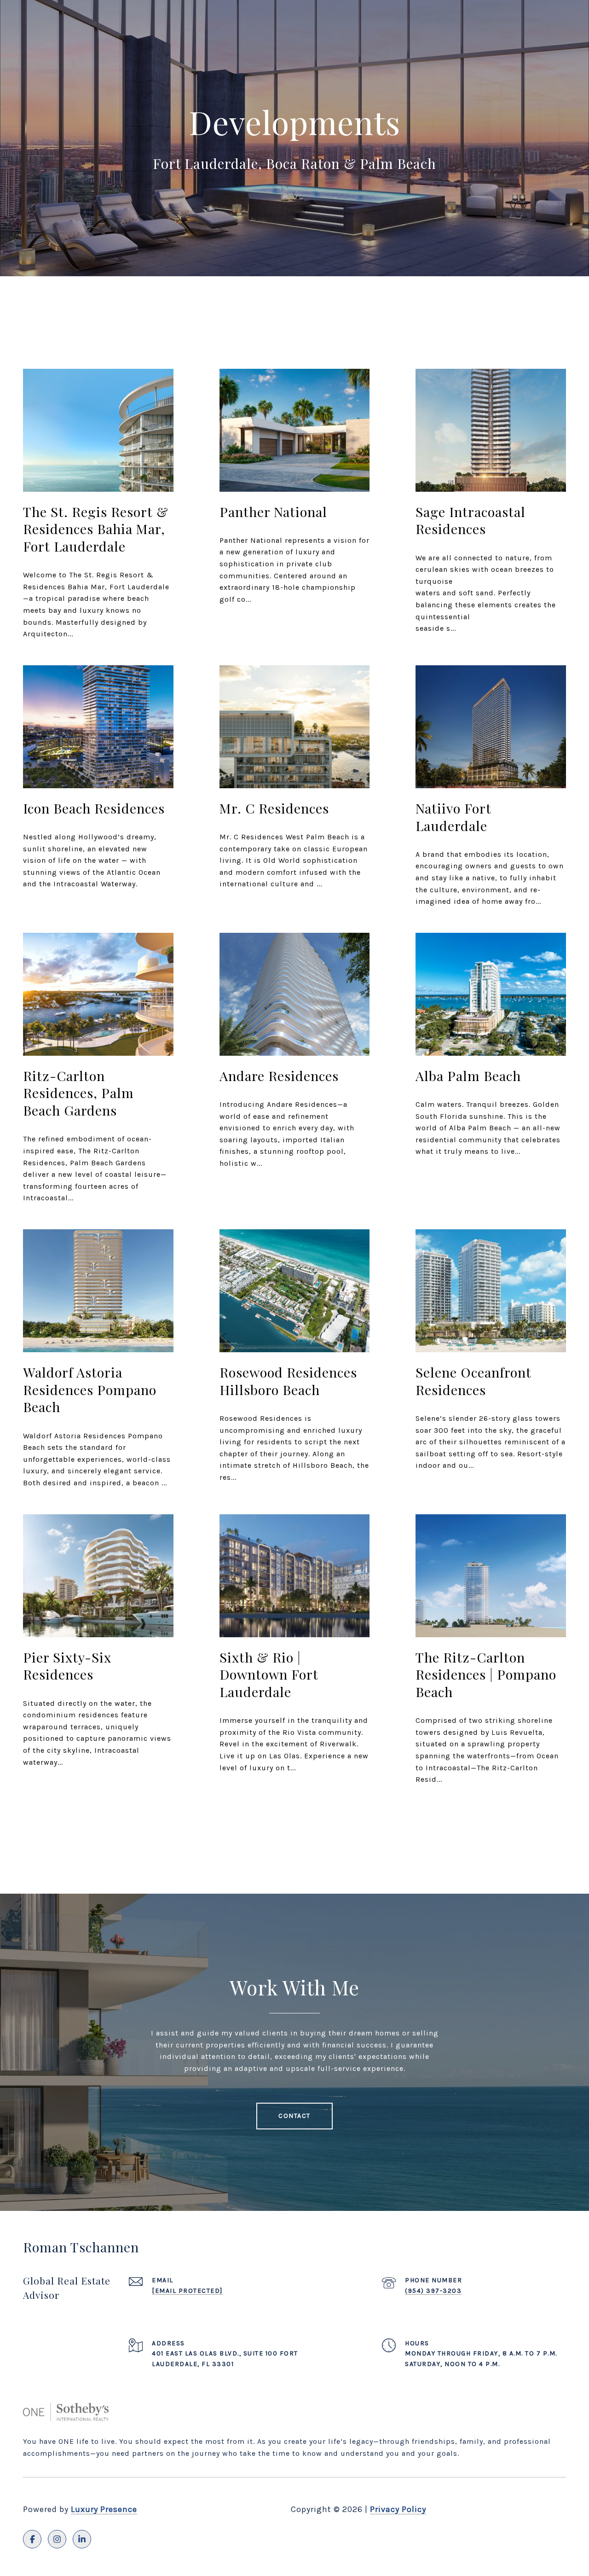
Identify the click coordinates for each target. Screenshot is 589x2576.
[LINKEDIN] (82, 2539)
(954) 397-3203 (433, 2291)
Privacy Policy (398, 2509)
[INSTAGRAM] (57, 2539)
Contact (294, 2116)
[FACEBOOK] (32, 2539)
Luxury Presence (104, 2509)
